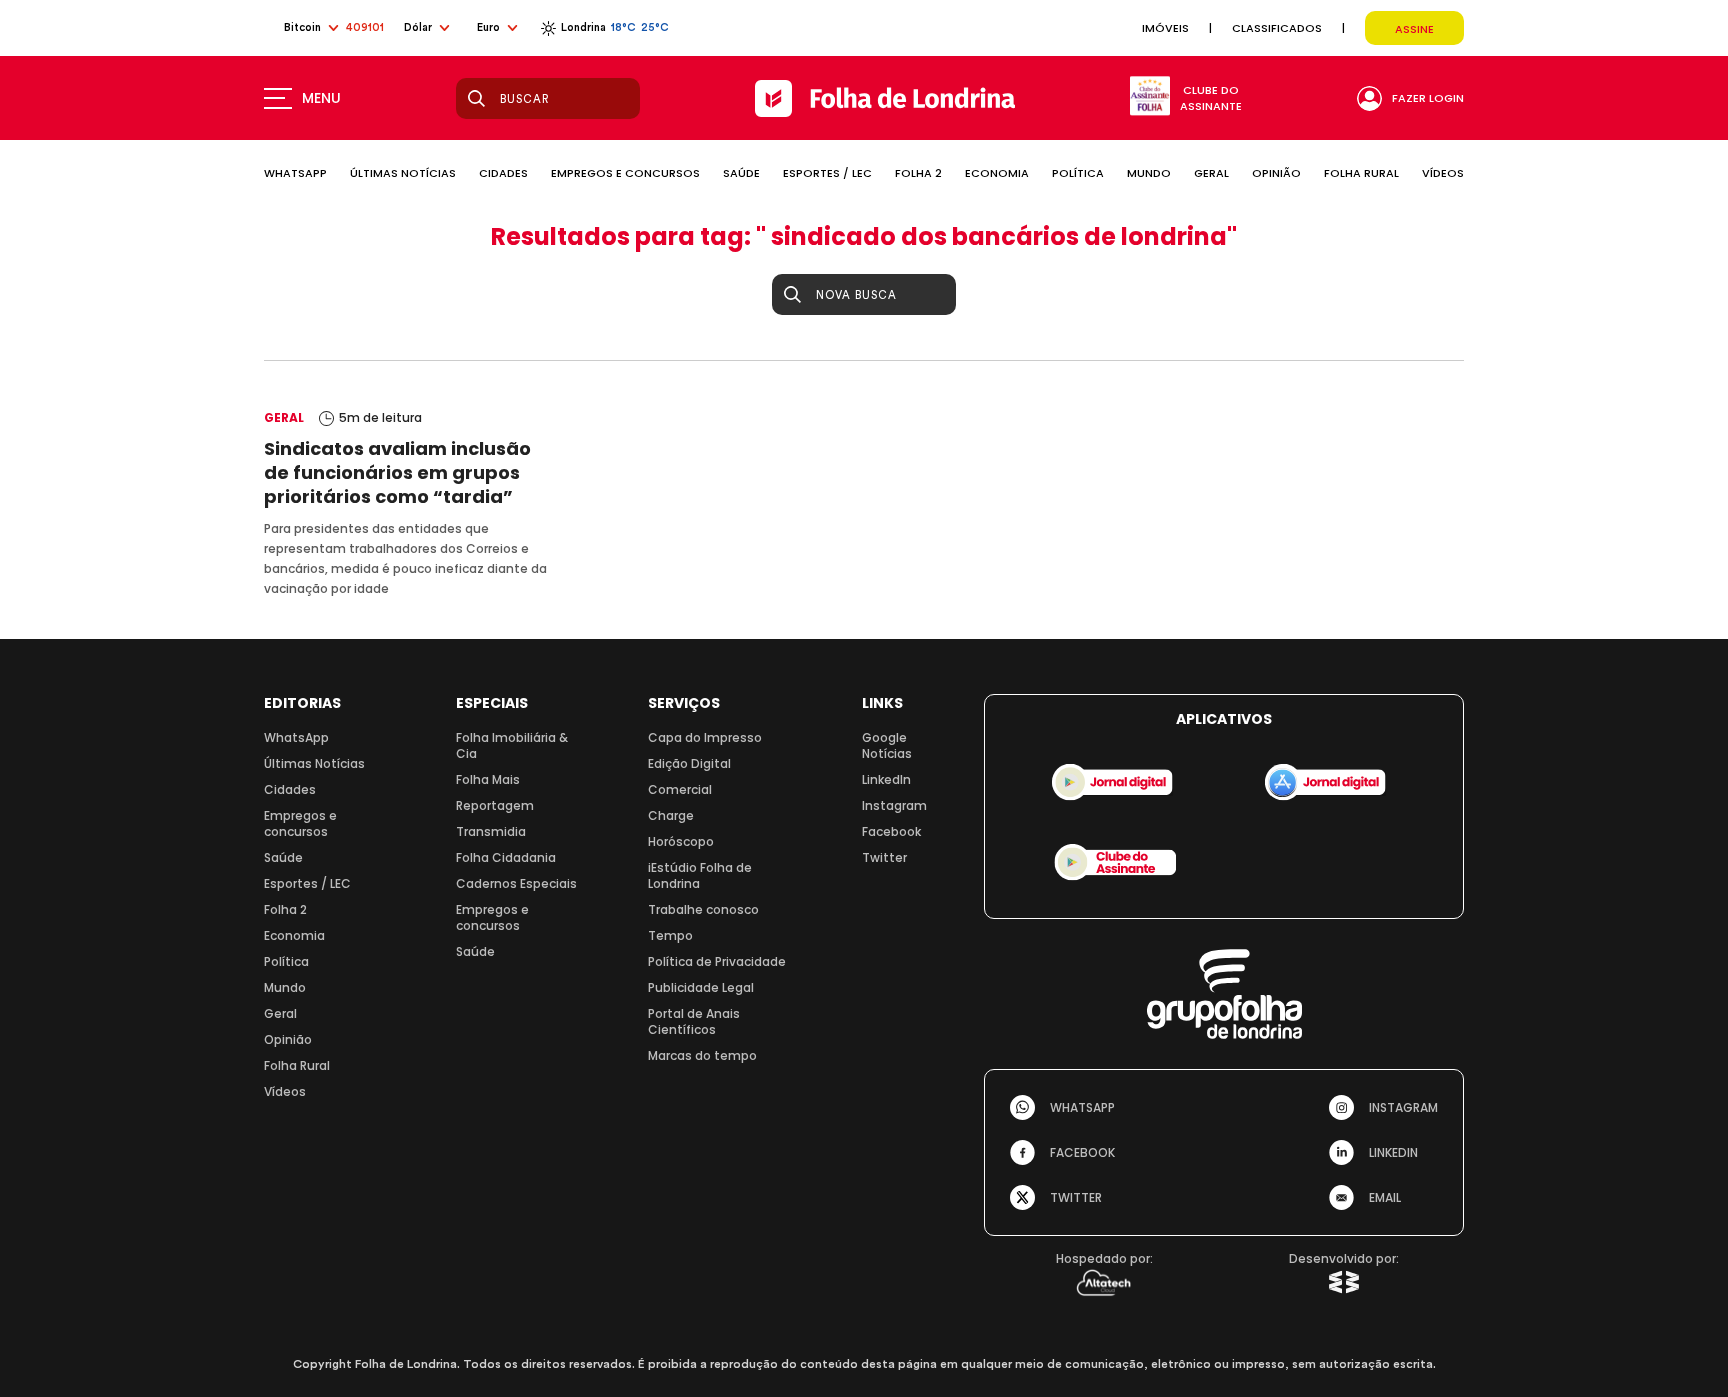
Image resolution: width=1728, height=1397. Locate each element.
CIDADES (503, 173)
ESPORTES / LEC (827, 173)
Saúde (283, 857)
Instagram (894, 805)
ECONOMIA (997, 173)
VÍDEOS (1443, 173)
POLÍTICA (1078, 173)
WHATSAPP (295, 173)
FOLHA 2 (918, 173)
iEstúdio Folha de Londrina (700, 875)
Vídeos (285, 1091)
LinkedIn (886, 779)
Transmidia (491, 831)
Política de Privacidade (717, 961)
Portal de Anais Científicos (694, 1021)
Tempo (670, 935)
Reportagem (495, 805)
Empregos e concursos (300, 823)
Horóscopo (681, 841)
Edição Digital (689, 763)
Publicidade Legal (701, 987)
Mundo (285, 987)
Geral (280, 1013)
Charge (671, 815)
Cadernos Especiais (516, 883)
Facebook (891, 831)
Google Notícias (887, 745)
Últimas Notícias (314, 763)
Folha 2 (285, 909)
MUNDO (1149, 173)
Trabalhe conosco (703, 909)
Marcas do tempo (702, 1055)
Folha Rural (297, 1065)
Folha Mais (488, 779)
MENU (321, 98)
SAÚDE (741, 173)
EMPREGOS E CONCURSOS (625, 173)
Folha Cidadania (506, 857)
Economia (294, 935)
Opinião (288, 1039)
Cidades (290, 789)
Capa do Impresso (705, 737)
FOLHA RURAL (1361, 173)
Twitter (884, 857)
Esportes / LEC (307, 883)
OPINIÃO (1276, 173)
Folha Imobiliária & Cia (512, 745)
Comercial (680, 789)
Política (286, 961)
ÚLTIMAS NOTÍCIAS (403, 173)
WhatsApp (296, 737)
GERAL (1211, 173)
